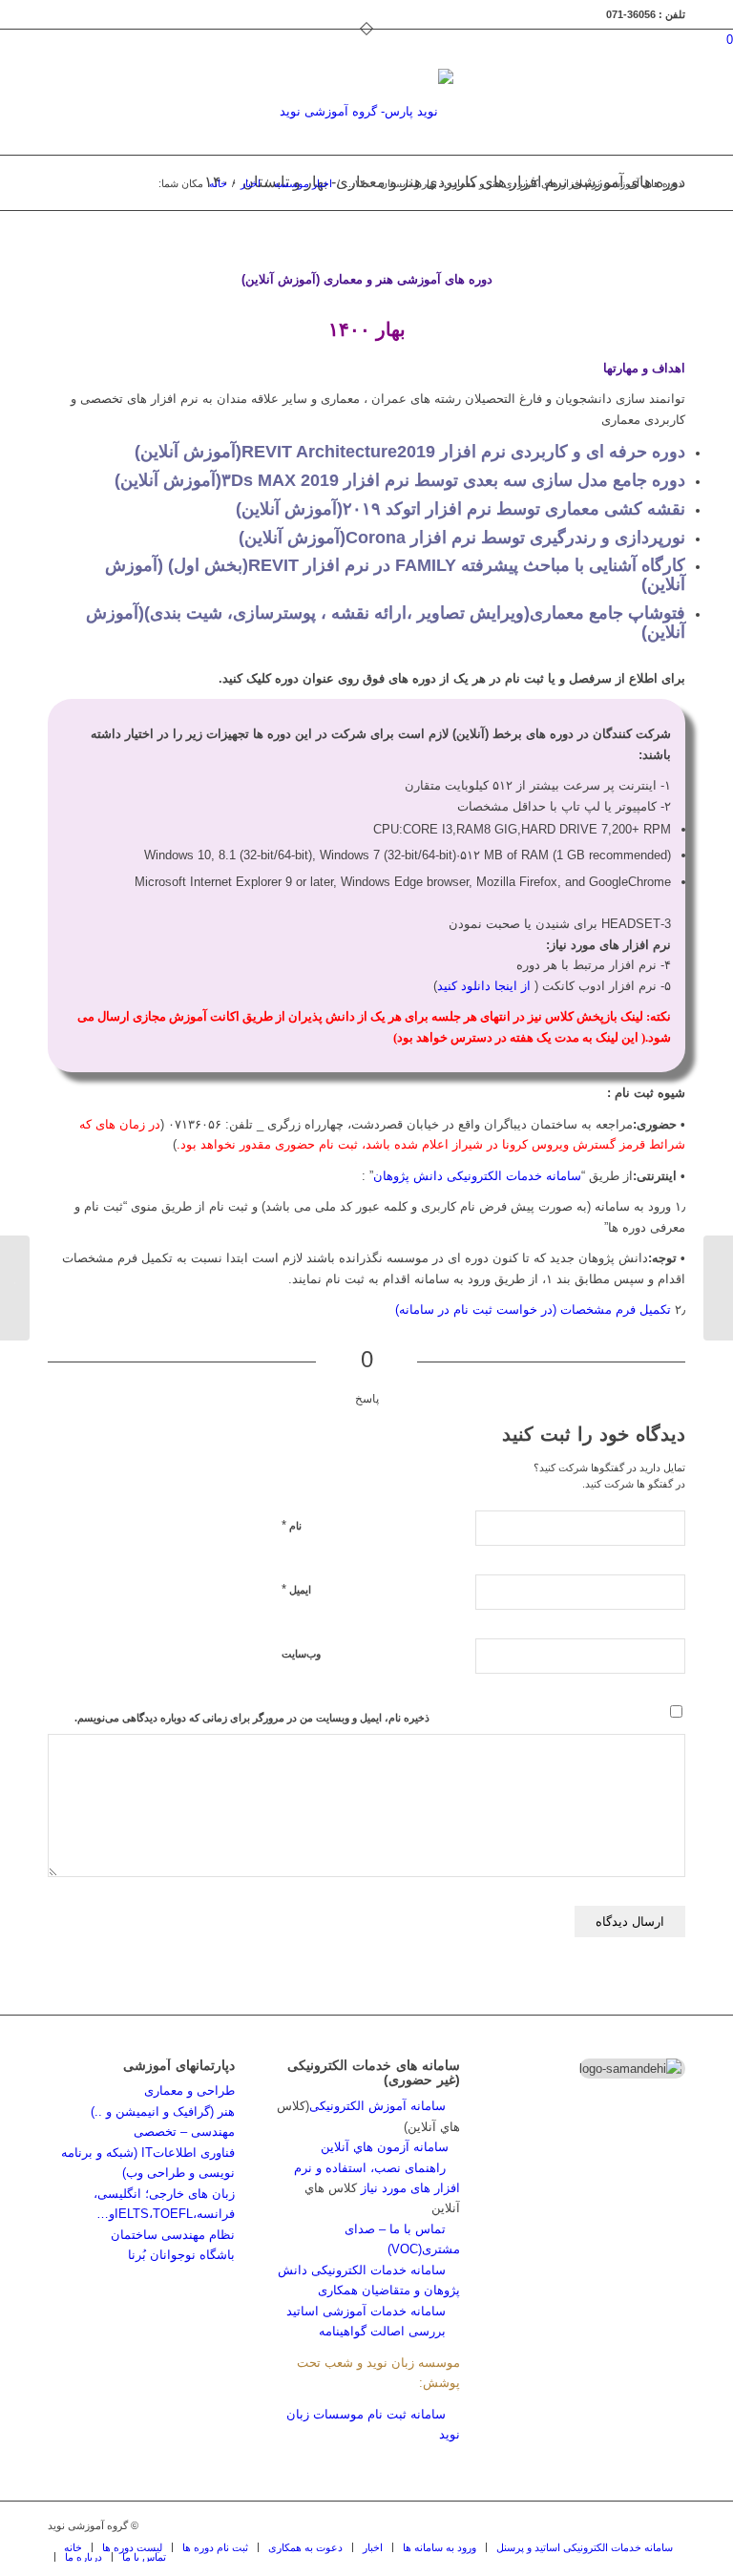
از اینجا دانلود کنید (484, 986)
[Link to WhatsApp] (671, 2525)
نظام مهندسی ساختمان (173, 2235)
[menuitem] (73, 2547)
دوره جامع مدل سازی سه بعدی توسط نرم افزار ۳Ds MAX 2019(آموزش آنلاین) (400, 480)
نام (292, 1525)
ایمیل (296, 1589)
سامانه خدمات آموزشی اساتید (366, 2311)
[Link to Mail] (642, 2525)
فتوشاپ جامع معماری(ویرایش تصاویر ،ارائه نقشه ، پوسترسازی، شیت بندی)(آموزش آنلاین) (386, 623)
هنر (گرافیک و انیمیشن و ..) (163, 2111)
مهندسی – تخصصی (184, 2132)
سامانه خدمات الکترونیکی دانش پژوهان (477, 1176)
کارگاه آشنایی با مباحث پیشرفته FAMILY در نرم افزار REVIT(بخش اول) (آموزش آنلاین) (395, 575)
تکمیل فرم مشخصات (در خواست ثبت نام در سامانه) (533, 1309)
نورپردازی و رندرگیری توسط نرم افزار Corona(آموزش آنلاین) (462, 538)
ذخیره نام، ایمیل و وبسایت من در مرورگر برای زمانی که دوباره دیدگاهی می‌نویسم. (252, 1718)
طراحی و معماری (189, 2090)
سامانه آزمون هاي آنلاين (390, 2147)
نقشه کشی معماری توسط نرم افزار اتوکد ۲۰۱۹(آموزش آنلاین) (461, 509)
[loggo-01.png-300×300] (366, 112)
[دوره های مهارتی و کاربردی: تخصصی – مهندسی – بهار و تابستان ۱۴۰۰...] (718, 1288)
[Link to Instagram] (614, 2525)
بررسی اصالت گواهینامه (382, 2331)
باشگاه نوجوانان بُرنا (181, 2255)
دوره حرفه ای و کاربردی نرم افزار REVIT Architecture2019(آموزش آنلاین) (410, 452)
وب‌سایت (301, 1654)
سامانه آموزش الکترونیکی (377, 2106)
